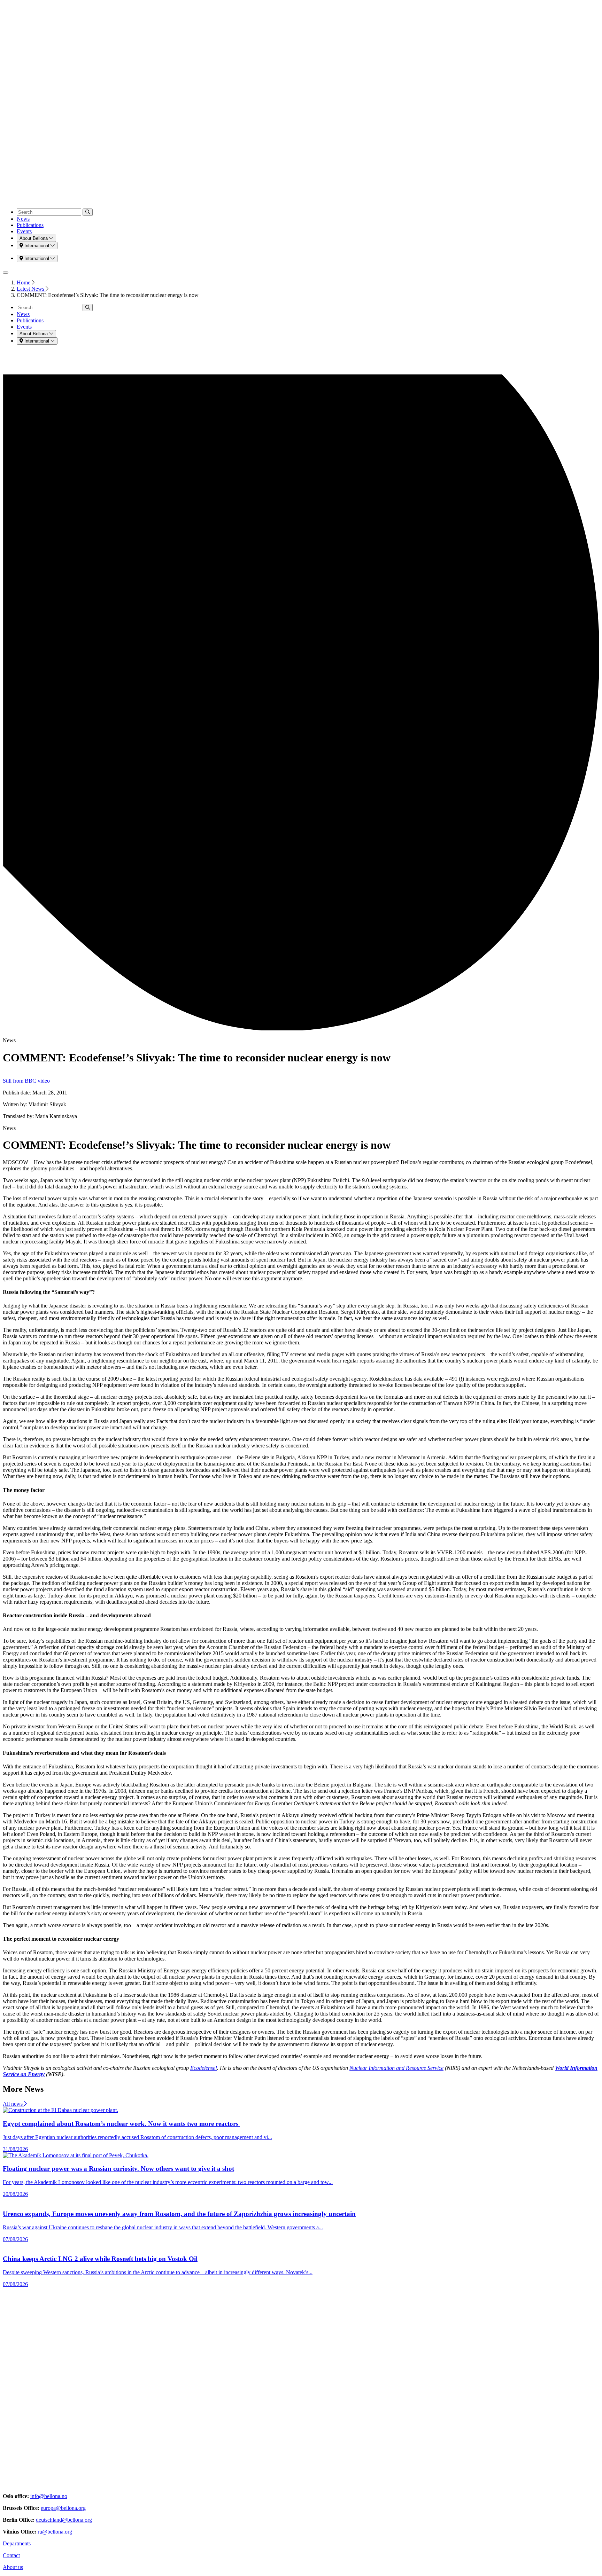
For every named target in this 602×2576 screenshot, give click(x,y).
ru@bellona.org (55, 2532)
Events (24, 231)
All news (13, 2104)
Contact (11, 2555)
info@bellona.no (49, 2496)
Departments (17, 2543)
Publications (30, 225)
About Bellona (34, 238)
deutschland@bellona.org (64, 2520)
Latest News (31, 289)
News (23, 219)
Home (24, 282)
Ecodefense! (204, 2068)
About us (13, 2567)
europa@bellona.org (63, 2508)
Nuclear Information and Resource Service (396, 2068)
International (37, 246)
